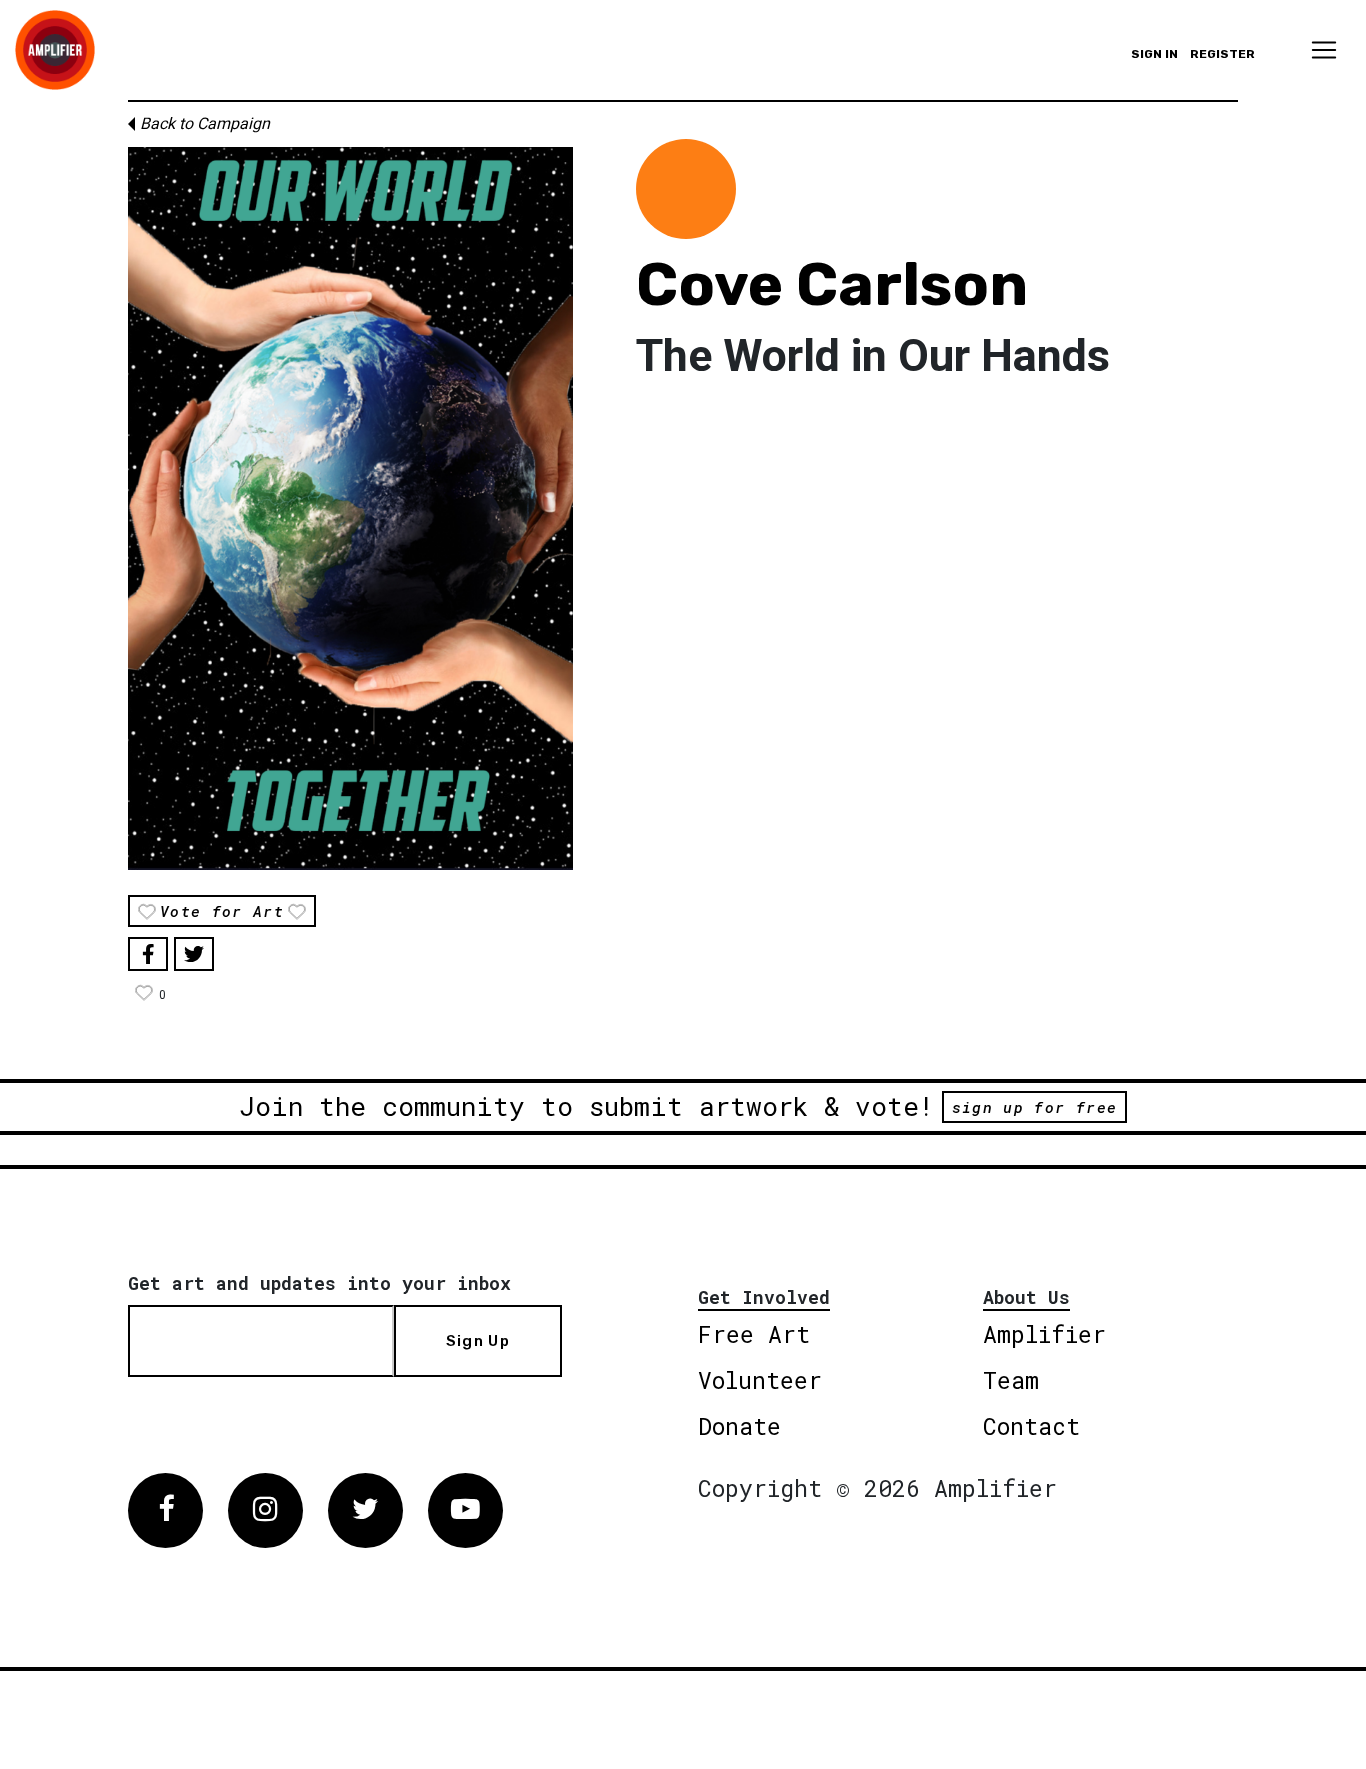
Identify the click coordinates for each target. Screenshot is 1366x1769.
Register (1222, 54)
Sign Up (478, 1341)
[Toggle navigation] (1324, 50)
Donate (739, 1426)
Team (1011, 1380)
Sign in (1154, 54)
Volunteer (760, 1380)
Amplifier (1044, 1334)
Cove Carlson (832, 284)
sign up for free (1034, 1107)
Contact (1031, 1426)
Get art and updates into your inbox (319, 1283)
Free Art (754, 1334)
